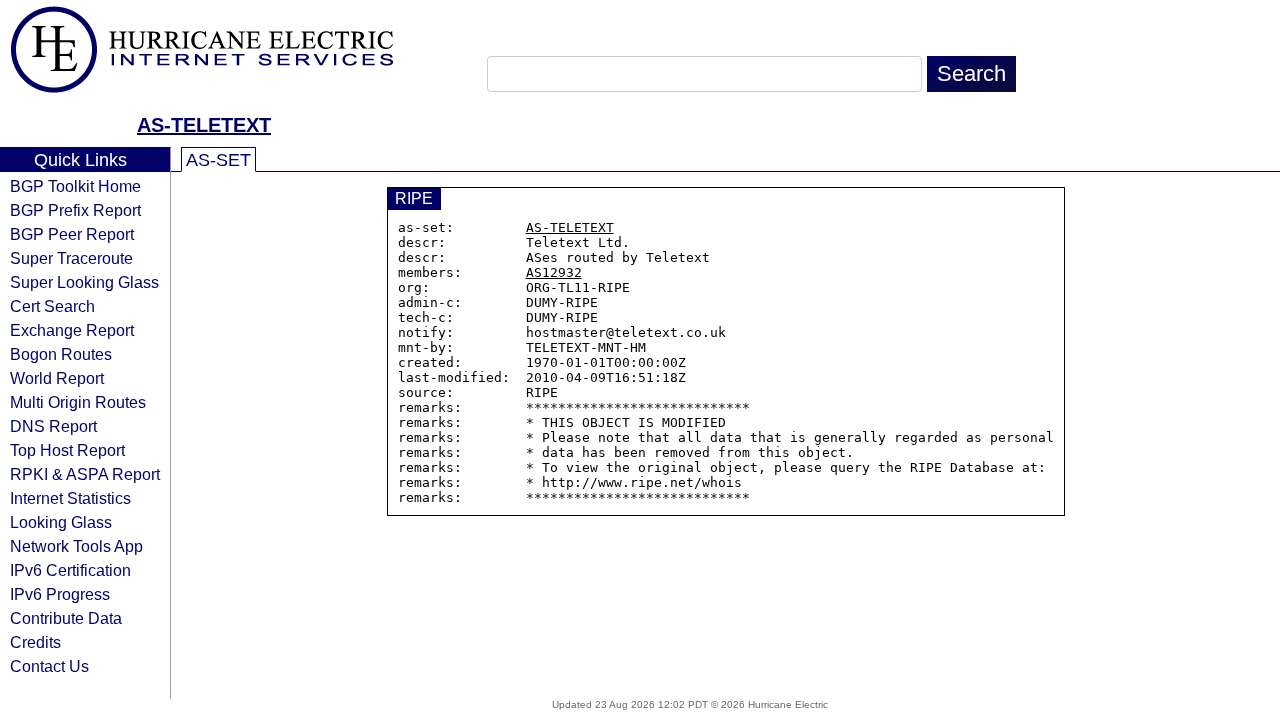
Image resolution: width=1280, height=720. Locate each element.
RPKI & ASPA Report (85, 474)
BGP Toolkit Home (75, 186)
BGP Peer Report (72, 234)
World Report (57, 378)
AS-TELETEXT (204, 125)
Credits (35, 642)
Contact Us (49, 666)
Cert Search (52, 306)
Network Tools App (76, 546)
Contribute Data (66, 618)
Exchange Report (72, 330)
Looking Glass (61, 522)
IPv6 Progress (60, 594)
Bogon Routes (61, 354)
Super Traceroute (71, 258)
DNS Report (53, 426)
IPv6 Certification (70, 570)
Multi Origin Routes (78, 402)
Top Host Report (67, 450)
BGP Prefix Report (75, 210)
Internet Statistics (70, 498)
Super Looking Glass (84, 282)
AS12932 (554, 272)
